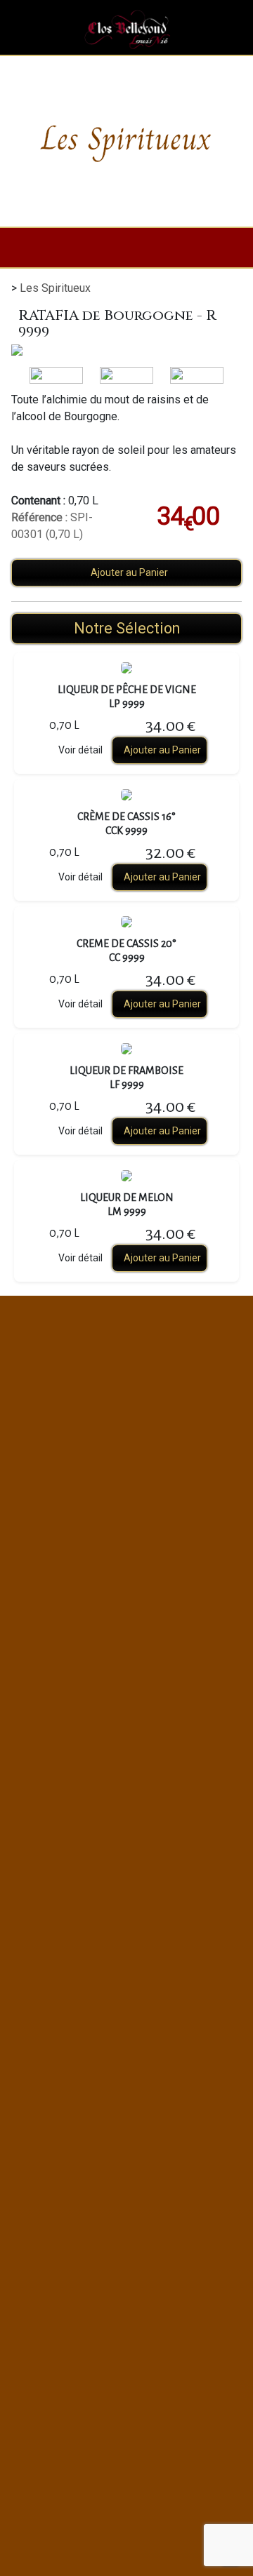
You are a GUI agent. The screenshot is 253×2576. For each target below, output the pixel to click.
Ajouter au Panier (129, 572)
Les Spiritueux (55, 288)
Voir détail (80, 750)
